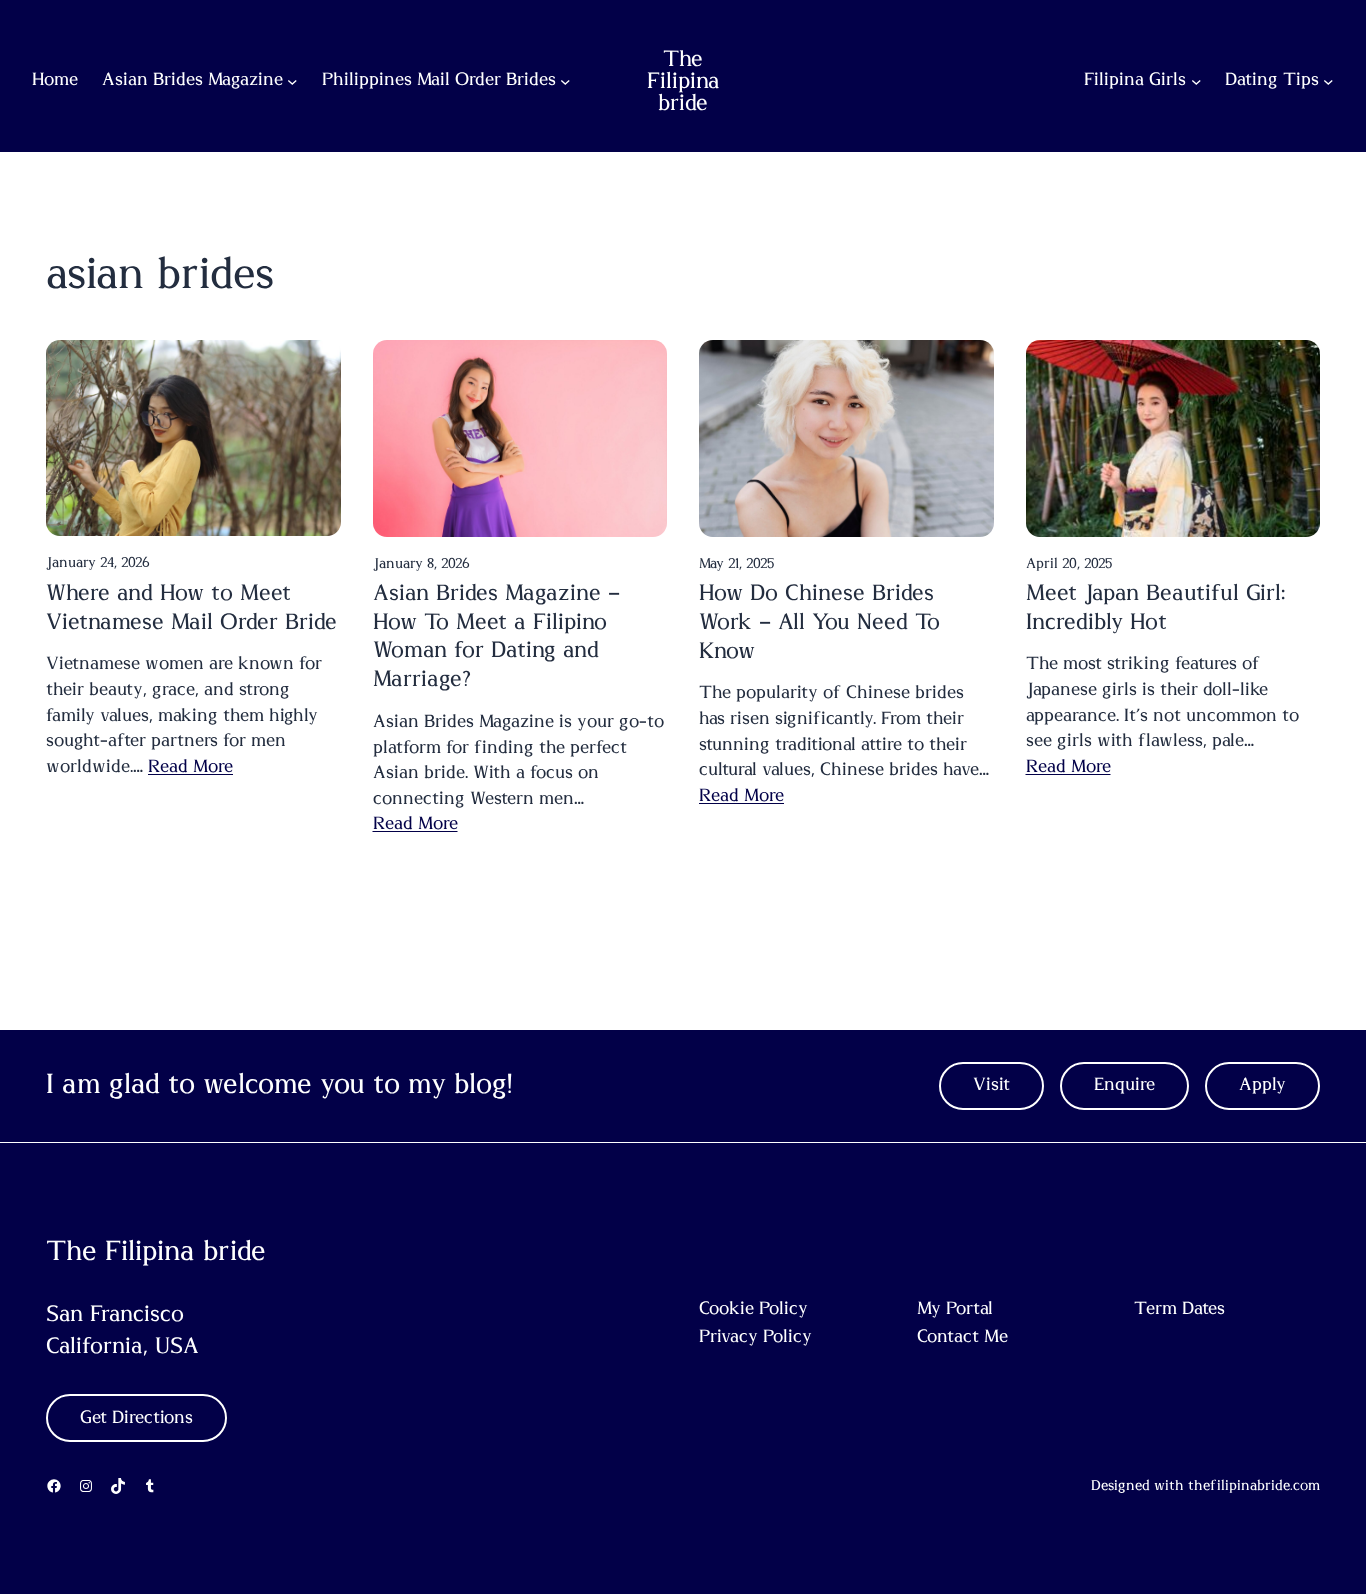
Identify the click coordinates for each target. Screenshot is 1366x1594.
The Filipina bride (683, 81)
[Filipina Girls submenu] (1196, 81)
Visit (991, 1085)
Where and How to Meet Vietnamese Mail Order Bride (191, 607)
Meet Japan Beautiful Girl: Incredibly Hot (1155, 607)
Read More (190, 767)
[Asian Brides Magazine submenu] (292, 81)
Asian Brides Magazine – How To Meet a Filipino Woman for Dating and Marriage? (496, 636)
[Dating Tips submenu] (1328, 81)
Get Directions (136, 1418)
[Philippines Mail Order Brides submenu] (565, 81)
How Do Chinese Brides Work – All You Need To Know (819, 622)
